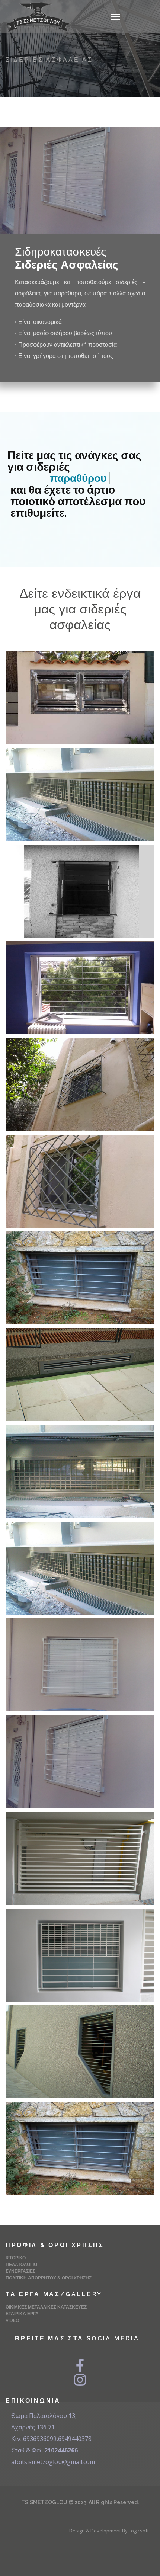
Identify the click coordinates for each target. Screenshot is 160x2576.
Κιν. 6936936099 (34, 2439)
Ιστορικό (16, 2258)
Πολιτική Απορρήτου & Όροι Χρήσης (49, 2278)
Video (12, 2320)
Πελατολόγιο (21, 2265)
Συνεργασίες (20, 2271)
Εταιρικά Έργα (22, 2314)
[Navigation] (116, 17)
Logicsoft (139, 2531)
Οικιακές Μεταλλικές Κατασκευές (46, 2307)
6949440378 (75, 2439)
